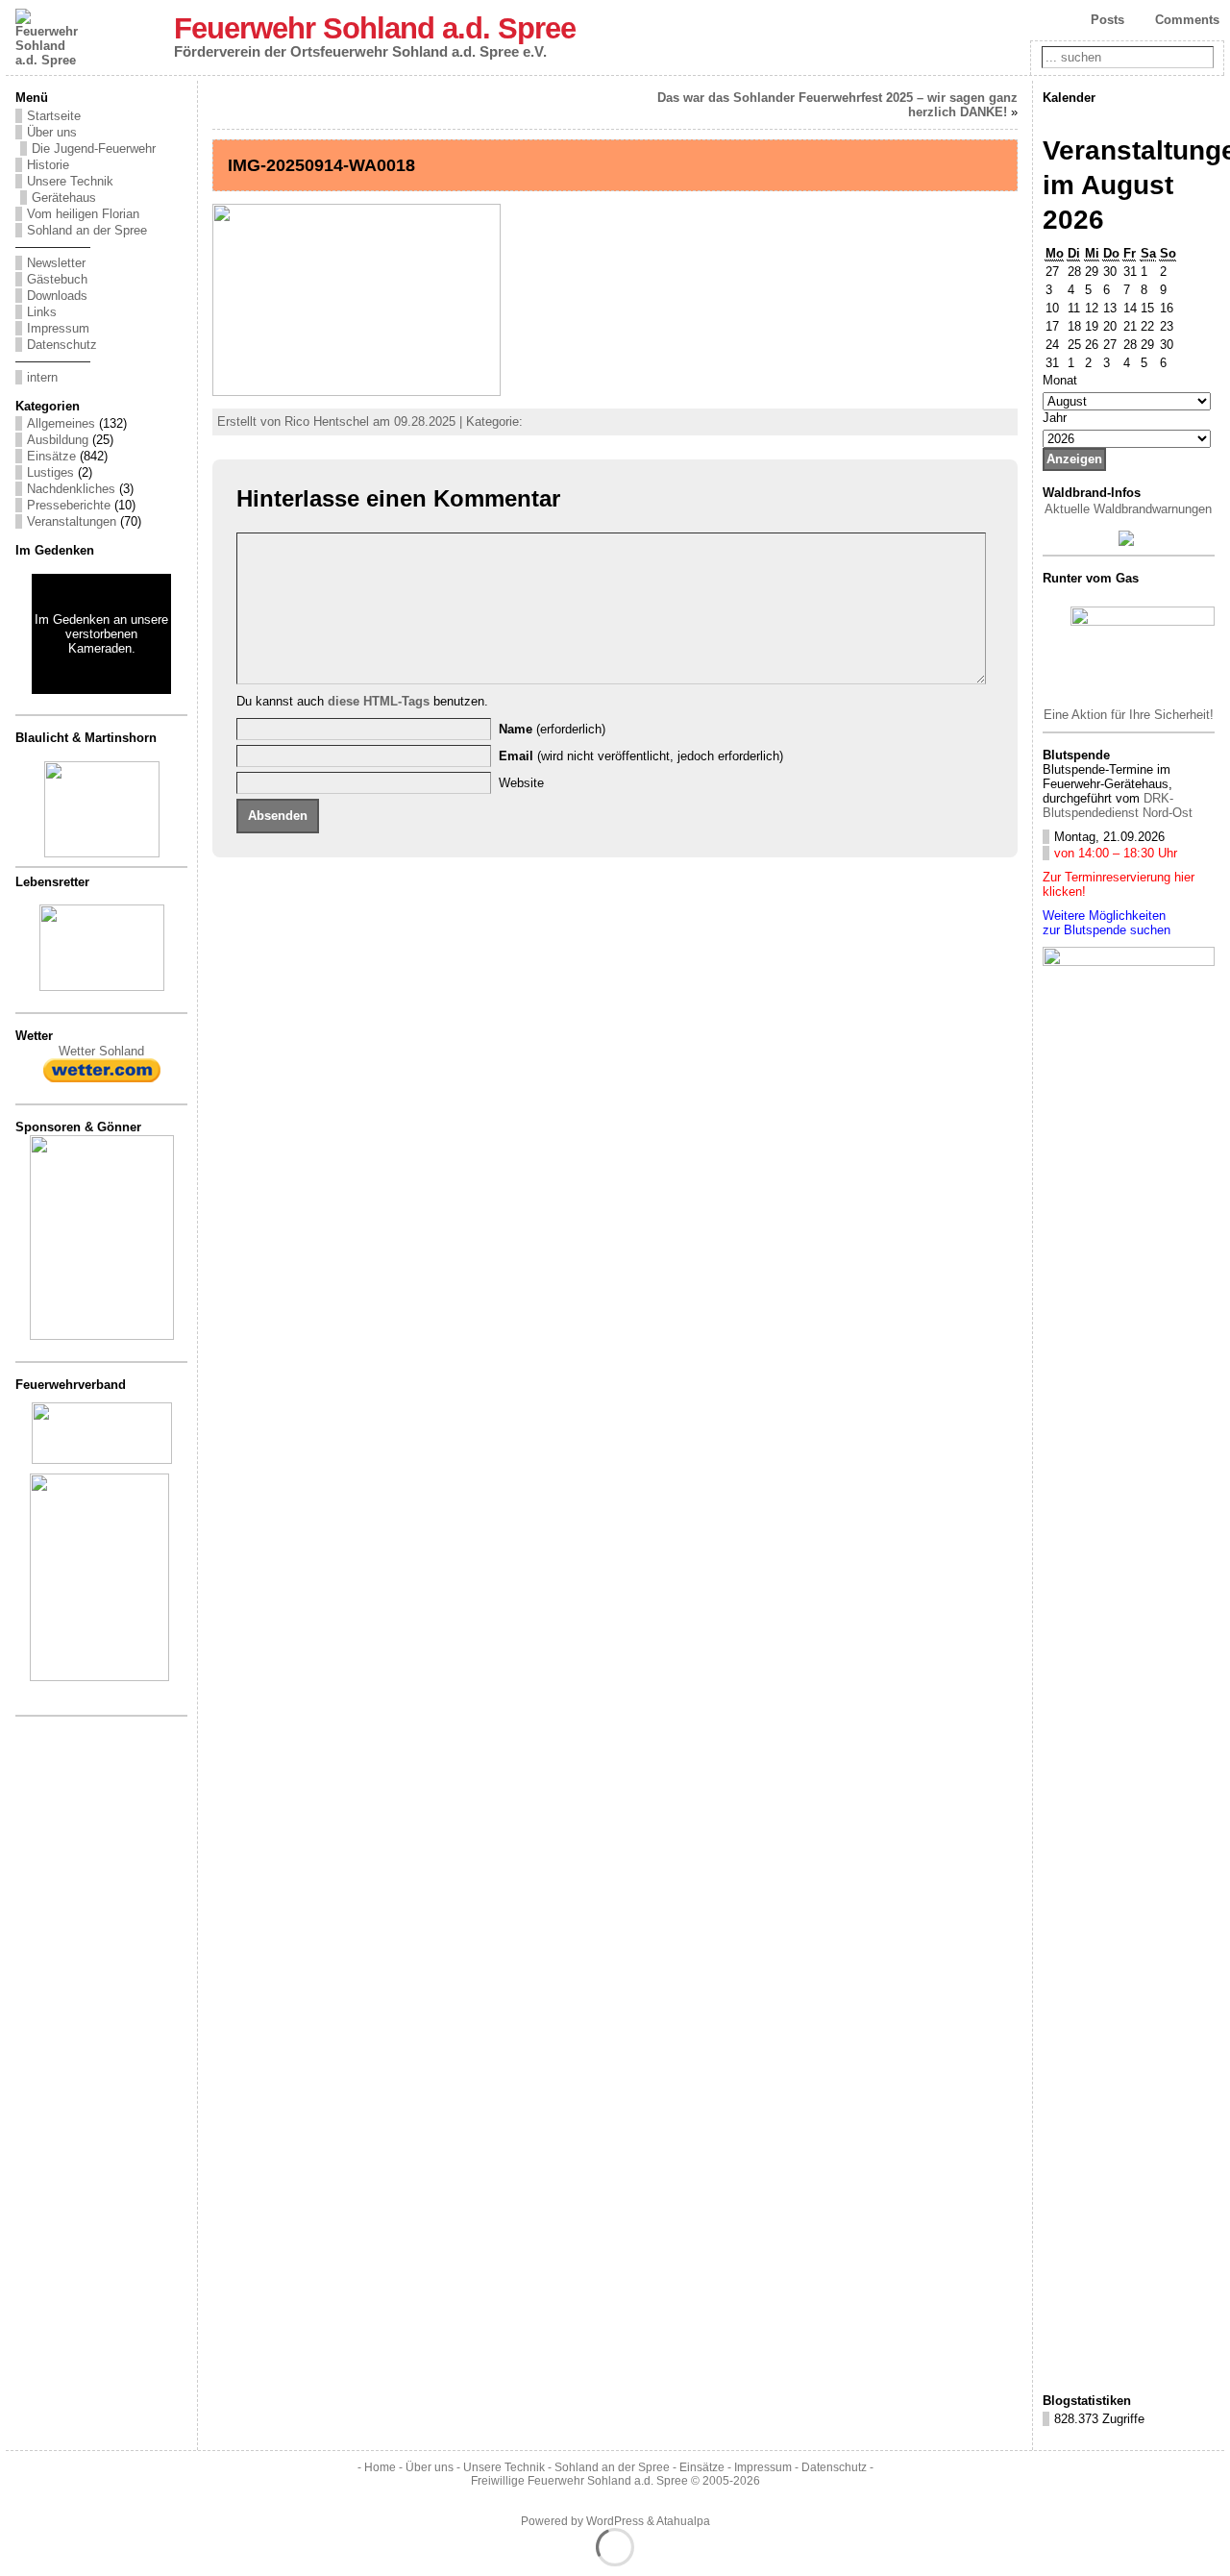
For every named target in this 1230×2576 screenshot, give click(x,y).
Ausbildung (58, 440)
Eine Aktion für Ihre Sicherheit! (1129, 715)
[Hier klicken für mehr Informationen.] (102, 1336)
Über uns (52, 132)
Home (380, 2467)
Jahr (1055, 418)
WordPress (615, 2521)
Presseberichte (69, 505)
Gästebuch (57, 279)
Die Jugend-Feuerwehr (94, 149)
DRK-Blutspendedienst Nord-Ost (1118, 805)
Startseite (54, 116)
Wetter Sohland (101, 1051)
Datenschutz (62, 345)
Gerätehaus (64, 198)
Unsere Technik (70, 181)
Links (42, 312)
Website (521, 783)
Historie (48, 165)
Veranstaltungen (72, 521)
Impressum (58, 328)
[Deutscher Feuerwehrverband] (102, 1460)
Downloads (57, 296)
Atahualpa (683, 2521)
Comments (1187, 20)
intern (42, 377)
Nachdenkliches (71, 489)
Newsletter (56, 263)
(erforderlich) (552, 729)
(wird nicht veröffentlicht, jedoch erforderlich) (641, 756)
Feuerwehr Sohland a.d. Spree (375, 28)
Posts (1107, 20)
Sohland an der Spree (87, 230)
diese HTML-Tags (379, 701)
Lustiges (50, 472)
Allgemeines (61, 423)
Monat (1060, 380)
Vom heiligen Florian (83, 214)
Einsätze (51, 456)
